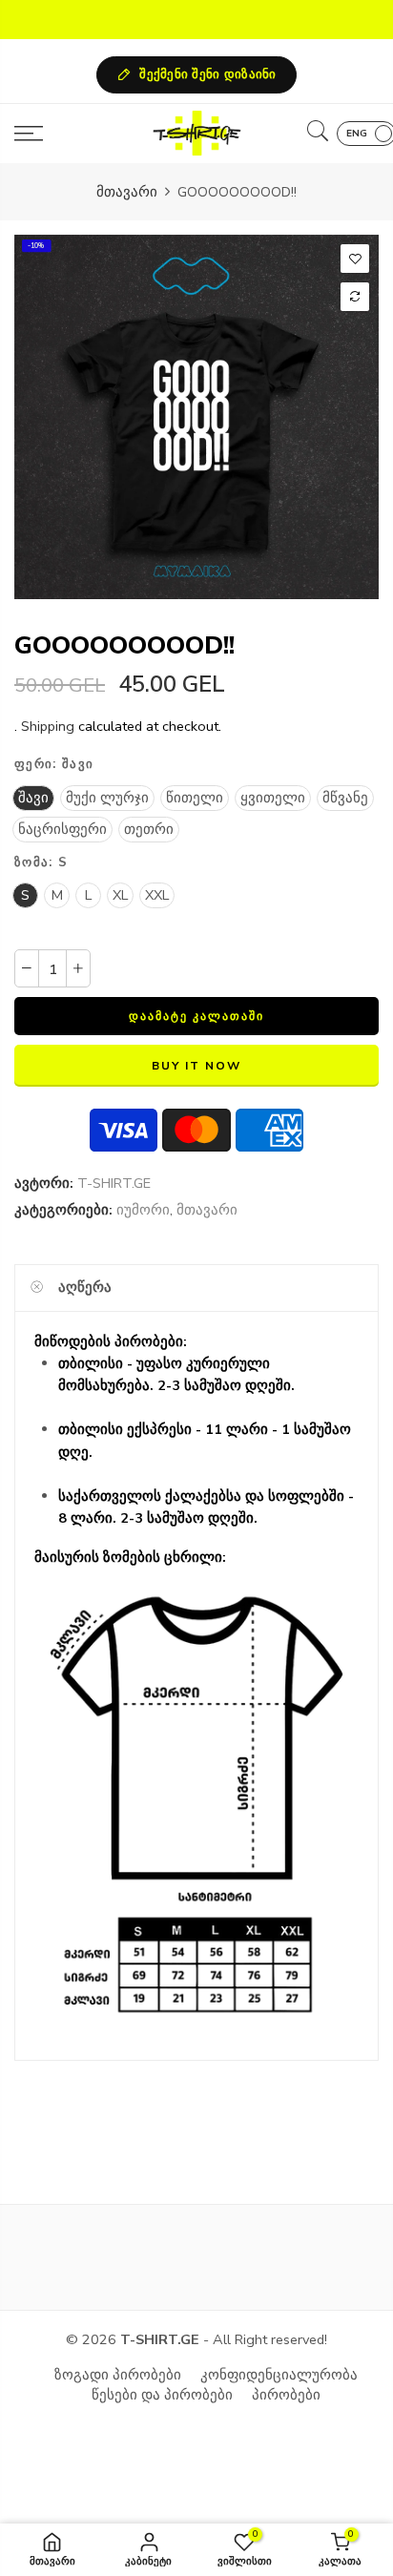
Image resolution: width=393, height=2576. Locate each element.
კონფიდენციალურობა (279, 2375)
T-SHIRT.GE (114, 1183)
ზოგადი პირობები (118, 2375)
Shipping (48, 726)
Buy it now (196, 1066)
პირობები (286, 2395)
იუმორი (143, 1210)
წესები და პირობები (162, 2395)
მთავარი (127, 192)
